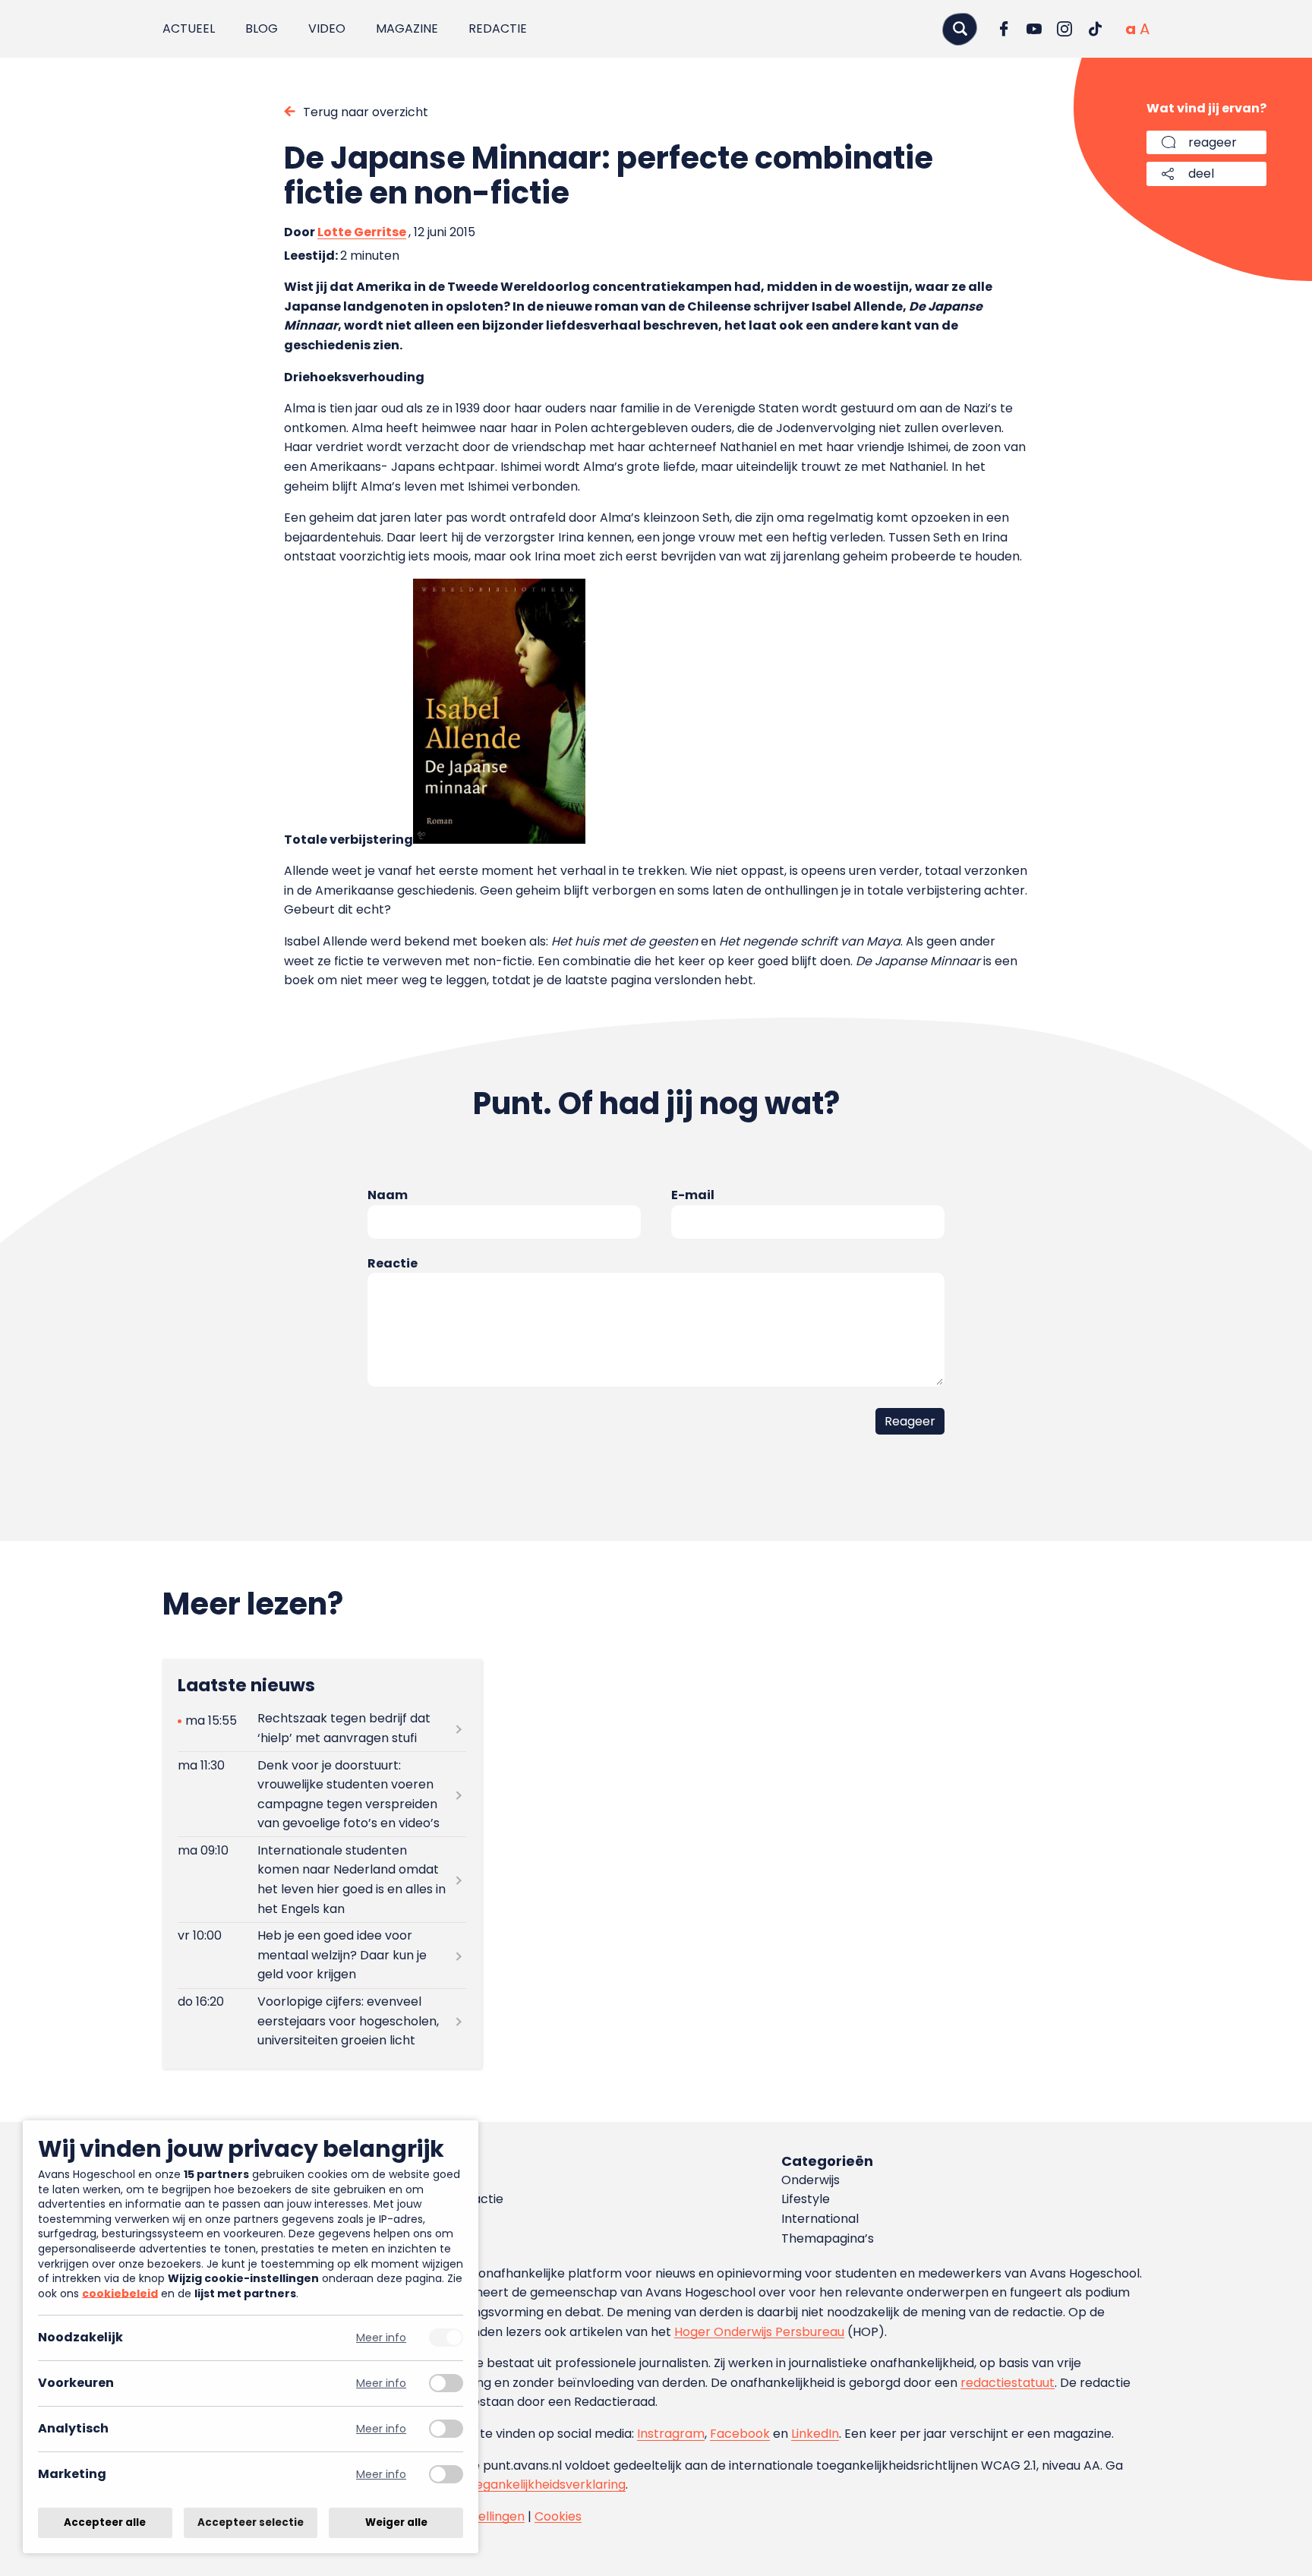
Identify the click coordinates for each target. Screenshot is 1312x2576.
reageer (1213, 142)
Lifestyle (806, 2199)
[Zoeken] (960, 28)
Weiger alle (396, 2522)
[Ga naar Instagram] (1064, 29)
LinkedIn (815, 2434)
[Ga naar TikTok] (1095, 29)
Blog (262, 28)
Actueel (189, 28)
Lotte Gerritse (362, 232)
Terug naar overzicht (366, 112)
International (820, 2219)
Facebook (740, 2434)
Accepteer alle (105, 2522)
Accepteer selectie (251, 2522)
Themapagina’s (828, 2238)
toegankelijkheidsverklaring (544, 2484)
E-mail (693, 1195)
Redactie (498, 28)
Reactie (393, 1263)
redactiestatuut (1008, 2383)
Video (327, 28)
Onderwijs (811, 2180)
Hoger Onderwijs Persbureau (759, 2332)
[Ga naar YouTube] (1034, 29)
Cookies (558, 2516)
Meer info (381, 2338)
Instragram (671, 2434)
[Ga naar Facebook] (1004, 29)
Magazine (407, 28)
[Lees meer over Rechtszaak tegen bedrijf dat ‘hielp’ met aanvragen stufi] (322, 1728)
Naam (388, 1195)
